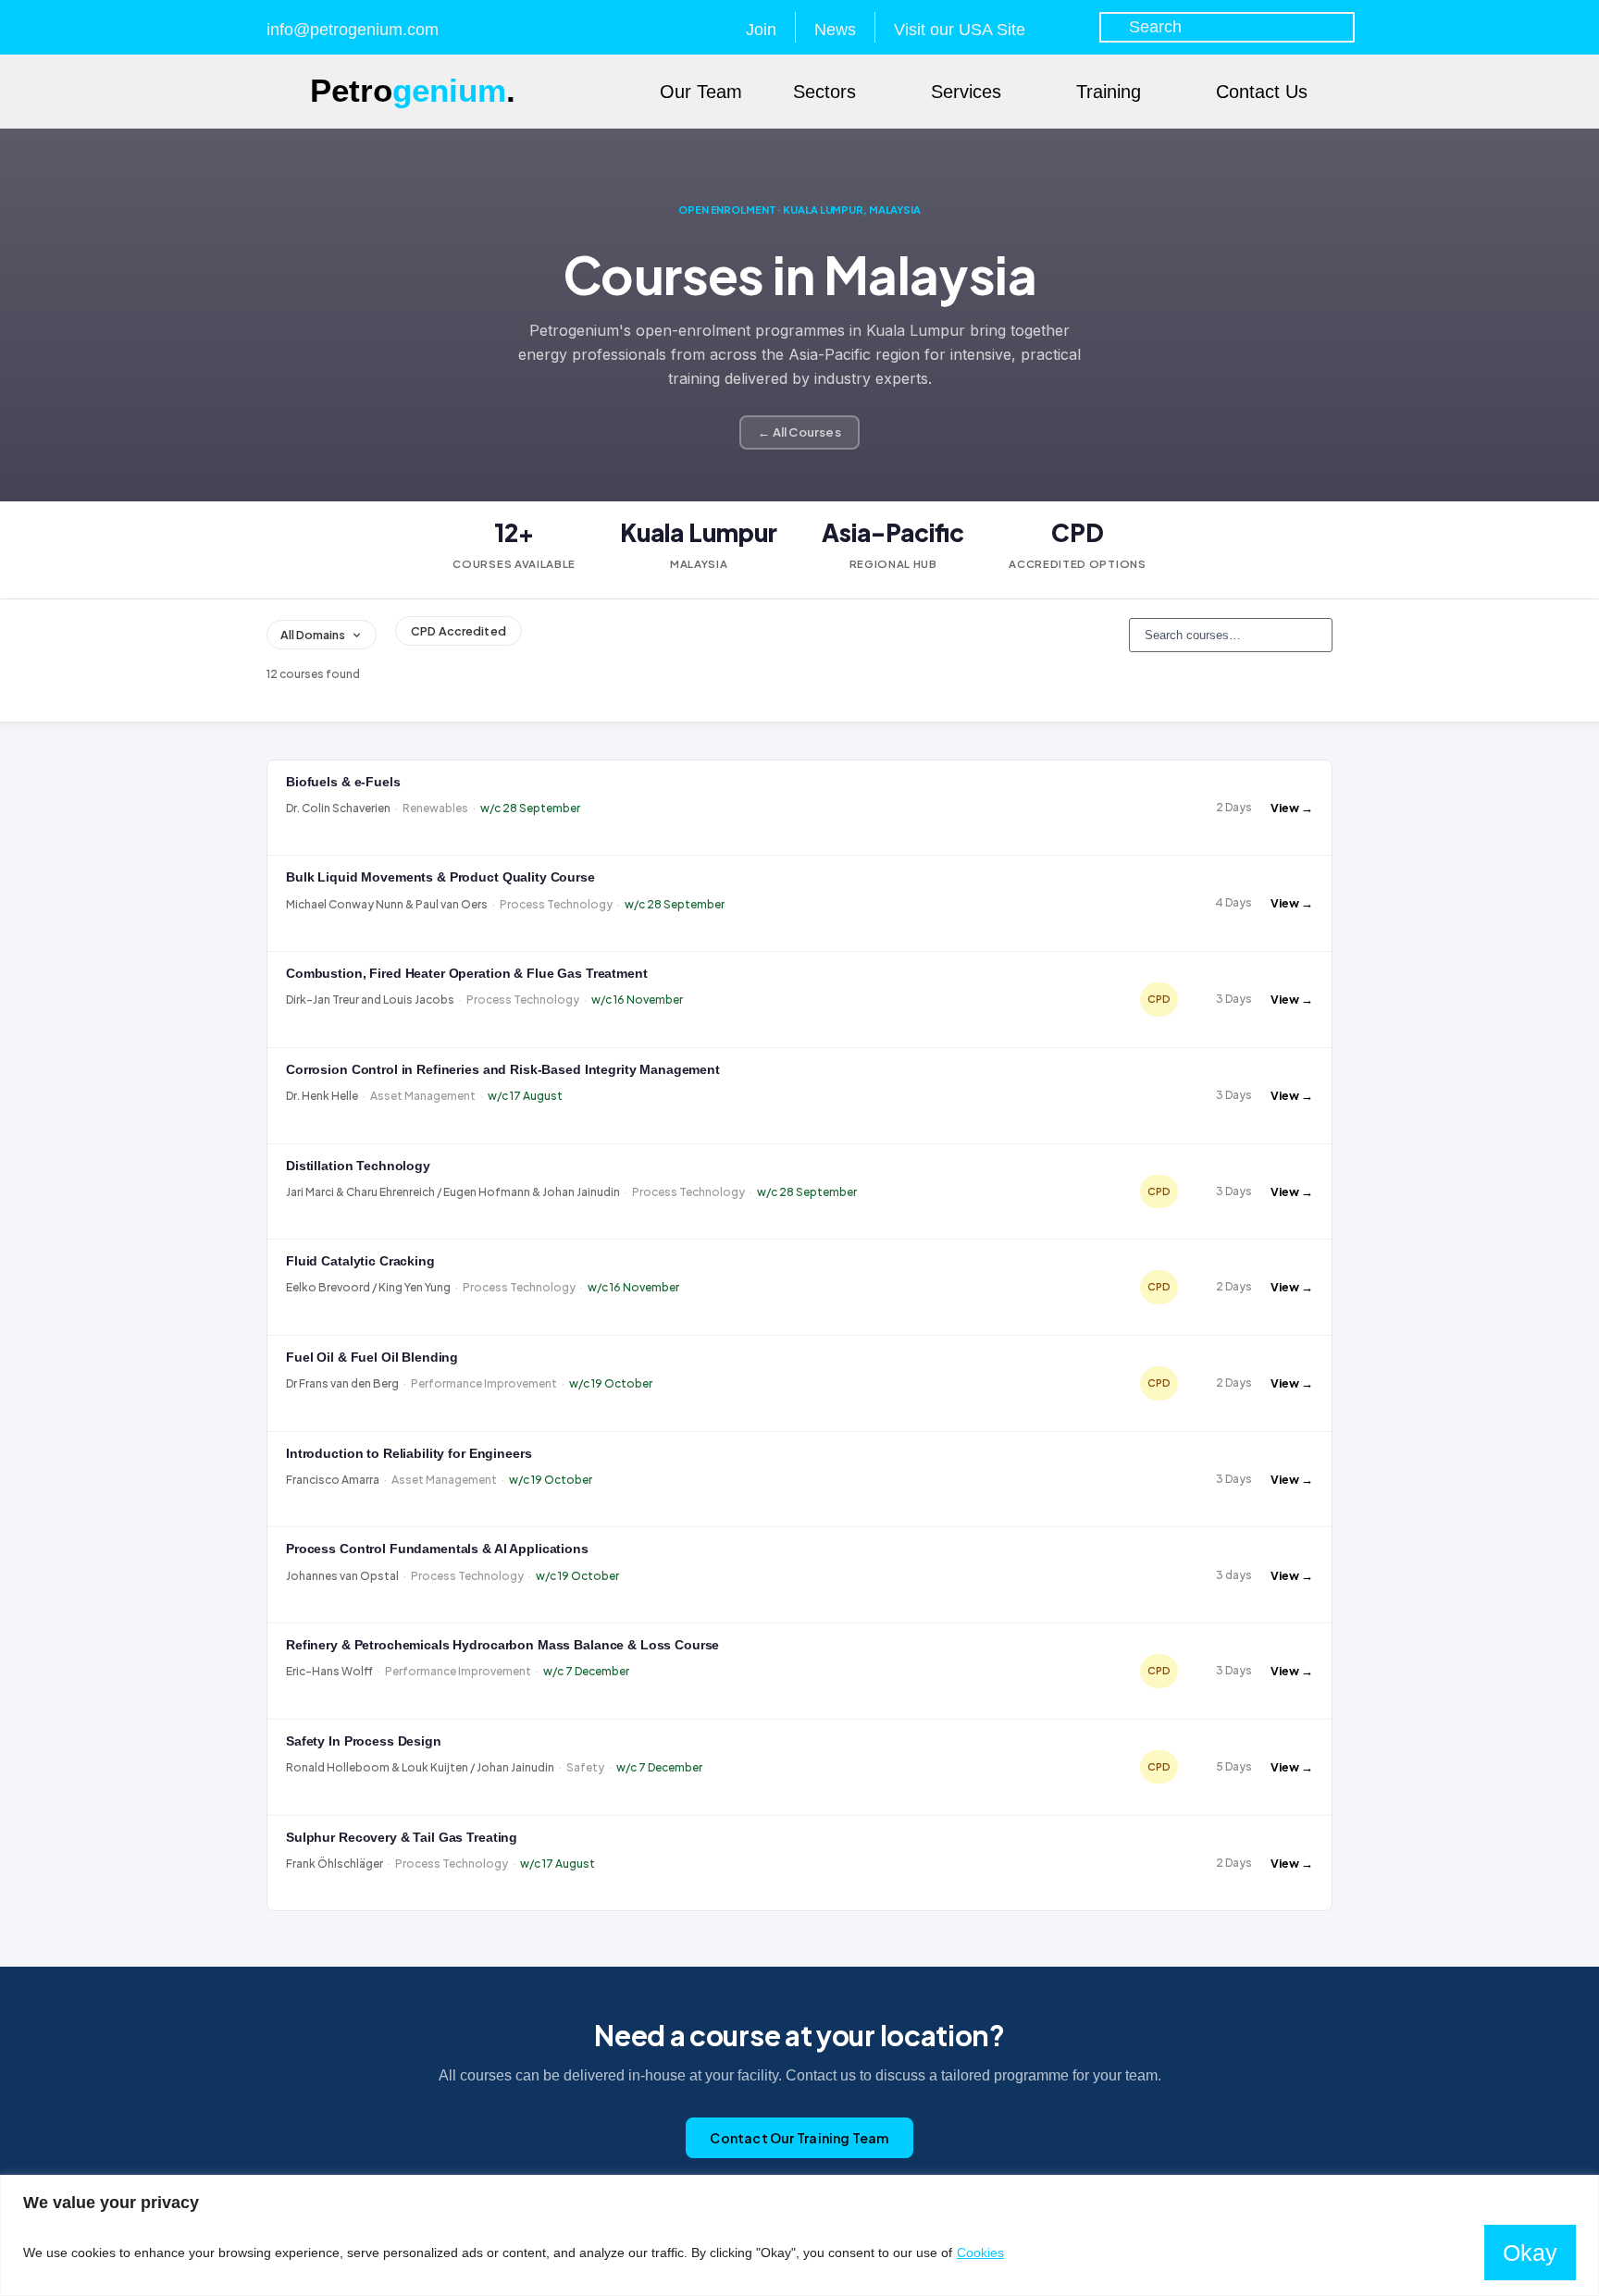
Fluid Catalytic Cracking (360, 1261)
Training (1109, 92)
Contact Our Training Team (799, 2138)
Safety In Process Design (364, 1741)
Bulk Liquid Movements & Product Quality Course (440, 877)
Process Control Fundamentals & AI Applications (437, 1549)
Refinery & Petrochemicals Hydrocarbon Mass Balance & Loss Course (502, 1645)
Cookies (980, 2253)
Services (966, 92)
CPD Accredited (459, 631)
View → (1292, 808)
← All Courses (799, 432)
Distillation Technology (358, 1166)
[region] (799, 2235)
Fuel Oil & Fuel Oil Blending (372, 1358)
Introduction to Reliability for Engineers (409, 1454)
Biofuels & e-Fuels (343, 782)
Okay (1530, 2253)
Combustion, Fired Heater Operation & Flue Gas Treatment (467, 974)
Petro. (413, 90)
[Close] (1580, 2191)
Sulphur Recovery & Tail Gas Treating (402, 1838)
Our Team (701, 92)
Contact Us (1262, 92)
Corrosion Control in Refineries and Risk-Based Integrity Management (503, 1070)
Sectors (824, 92)
